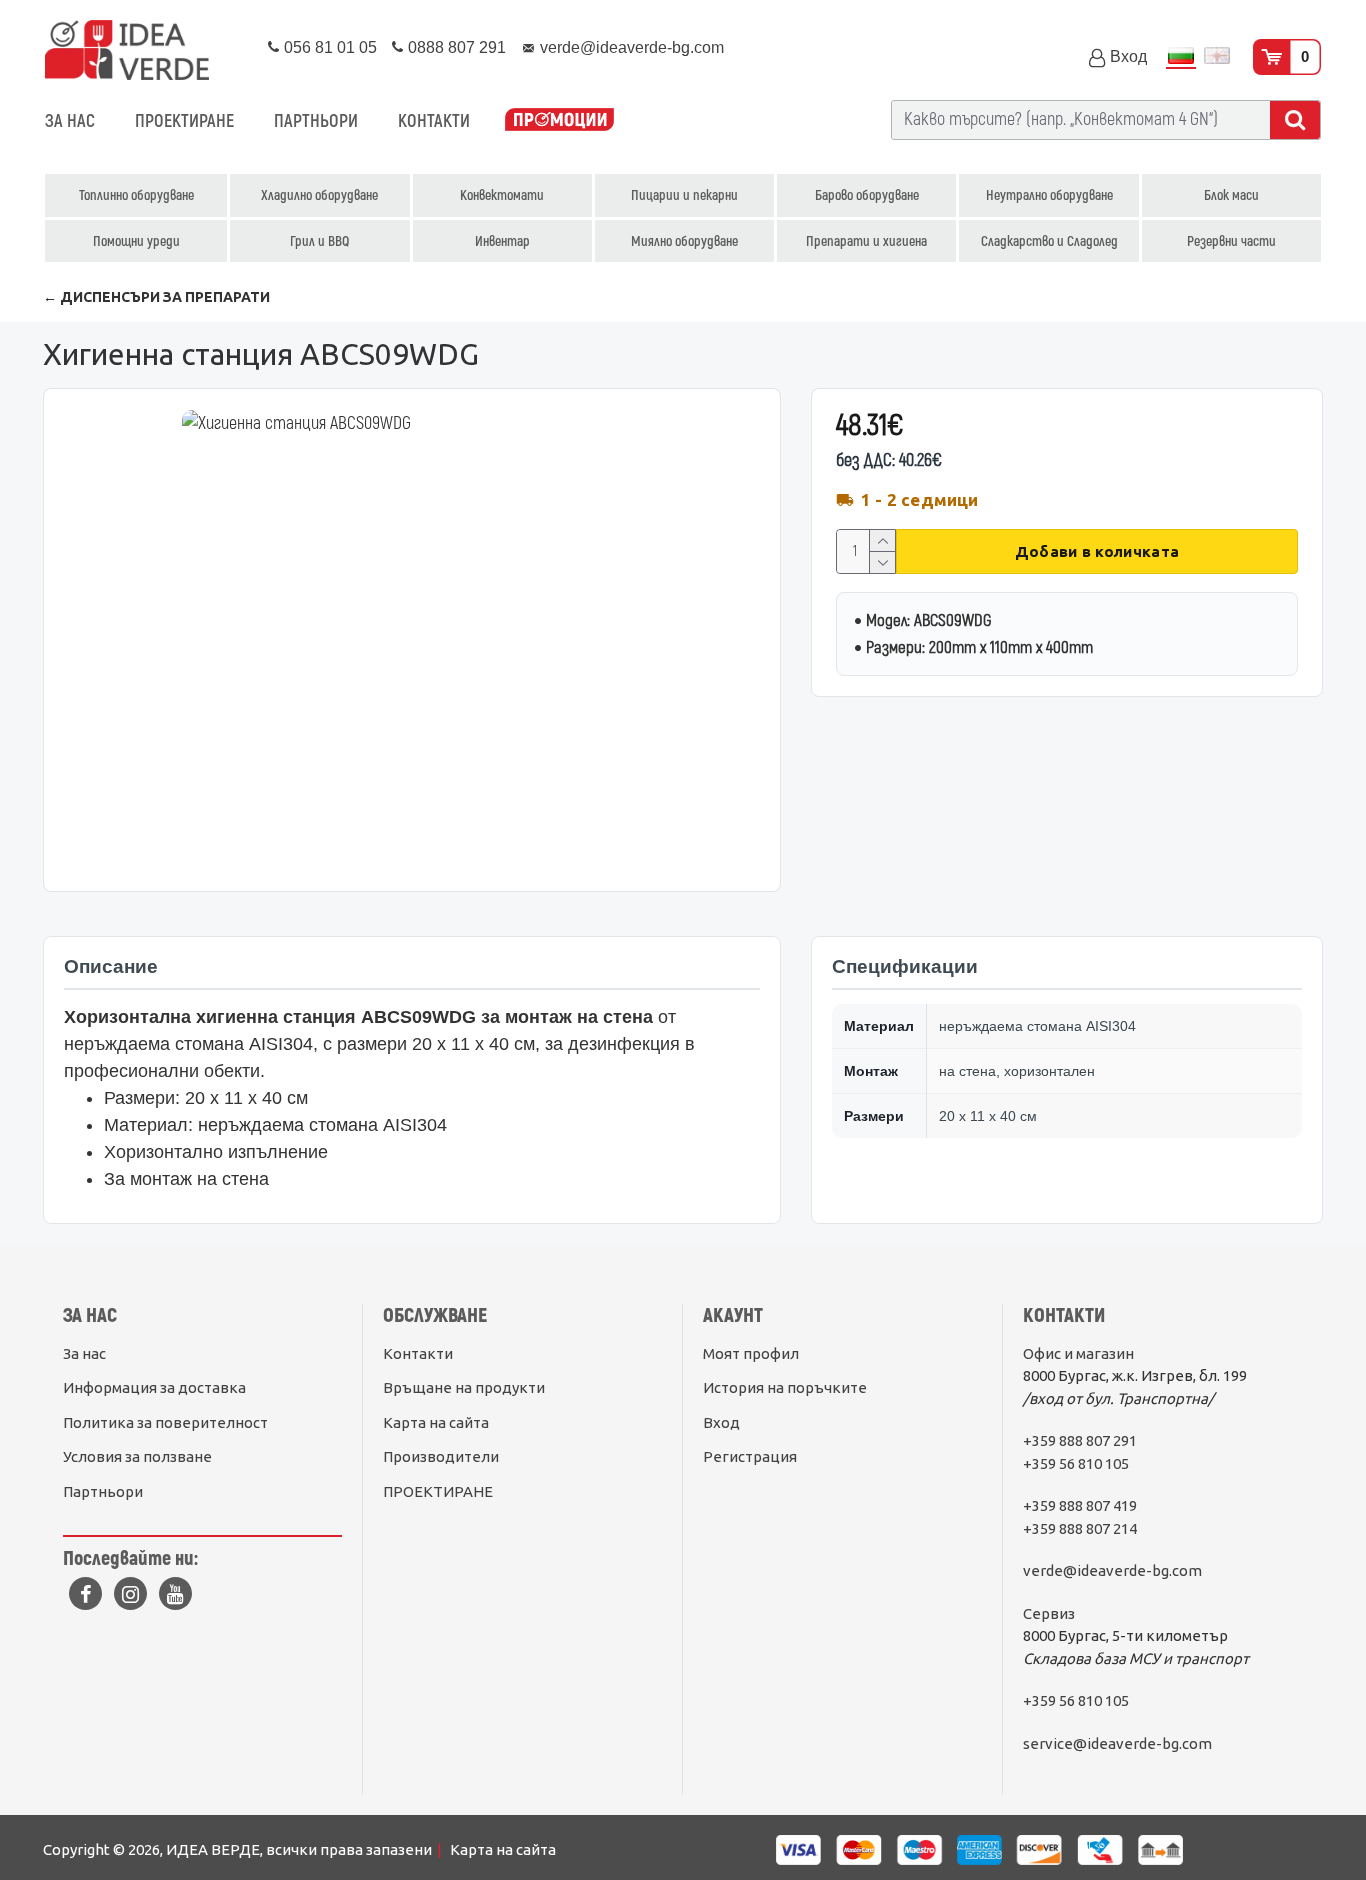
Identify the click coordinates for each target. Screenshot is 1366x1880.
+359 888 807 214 (1080, 1528)
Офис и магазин (1078, 1353)
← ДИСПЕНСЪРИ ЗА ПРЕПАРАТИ (156, 297)
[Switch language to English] (1217, 57)
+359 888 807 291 (1080, 1440)
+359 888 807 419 (1080, 1505)
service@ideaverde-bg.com (1117, 1743)
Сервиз (1049, 1613)
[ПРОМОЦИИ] (559, 121)
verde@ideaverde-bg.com (1112, 1570)
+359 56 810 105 (1076, 1463)
